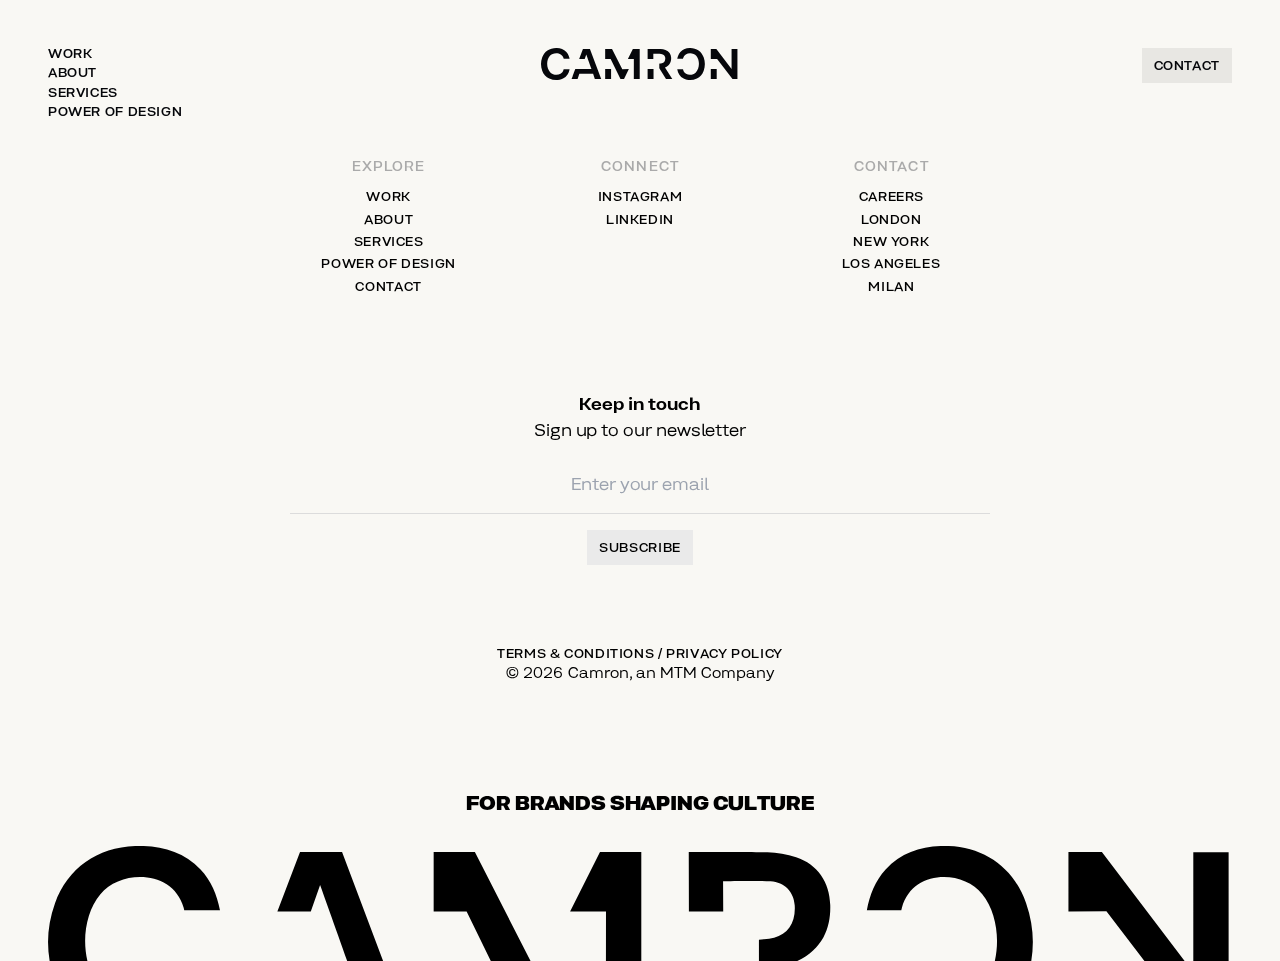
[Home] (639, 85)
